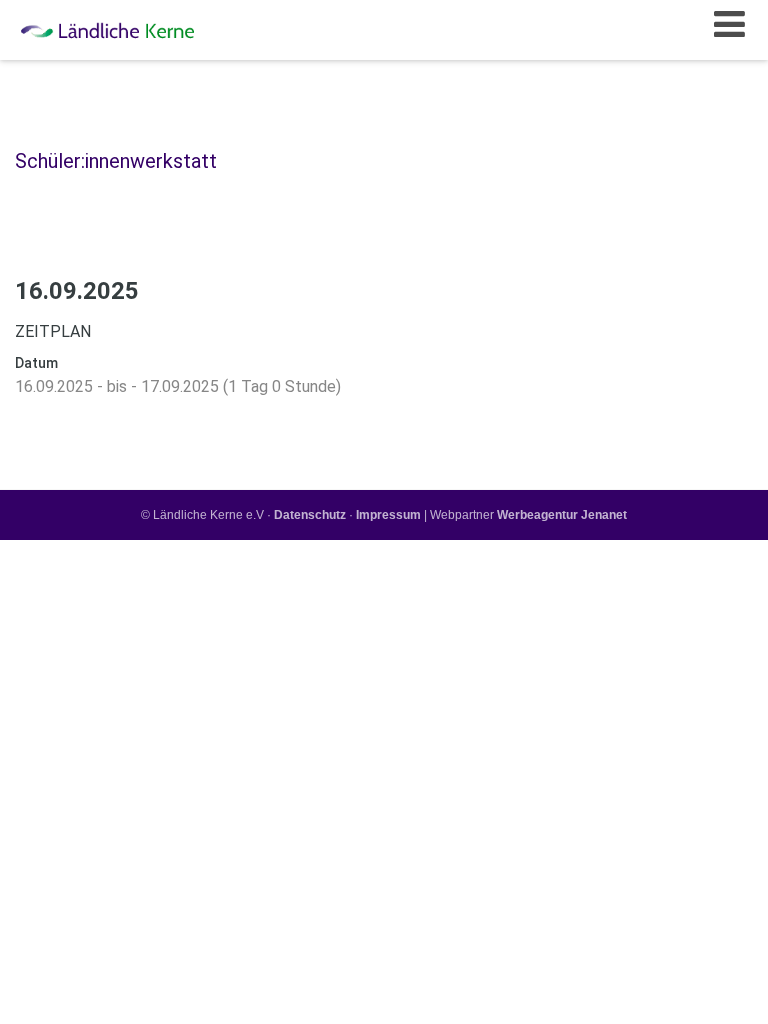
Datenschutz (310, 515)
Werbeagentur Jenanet (562, 515)
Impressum (388, 515)
